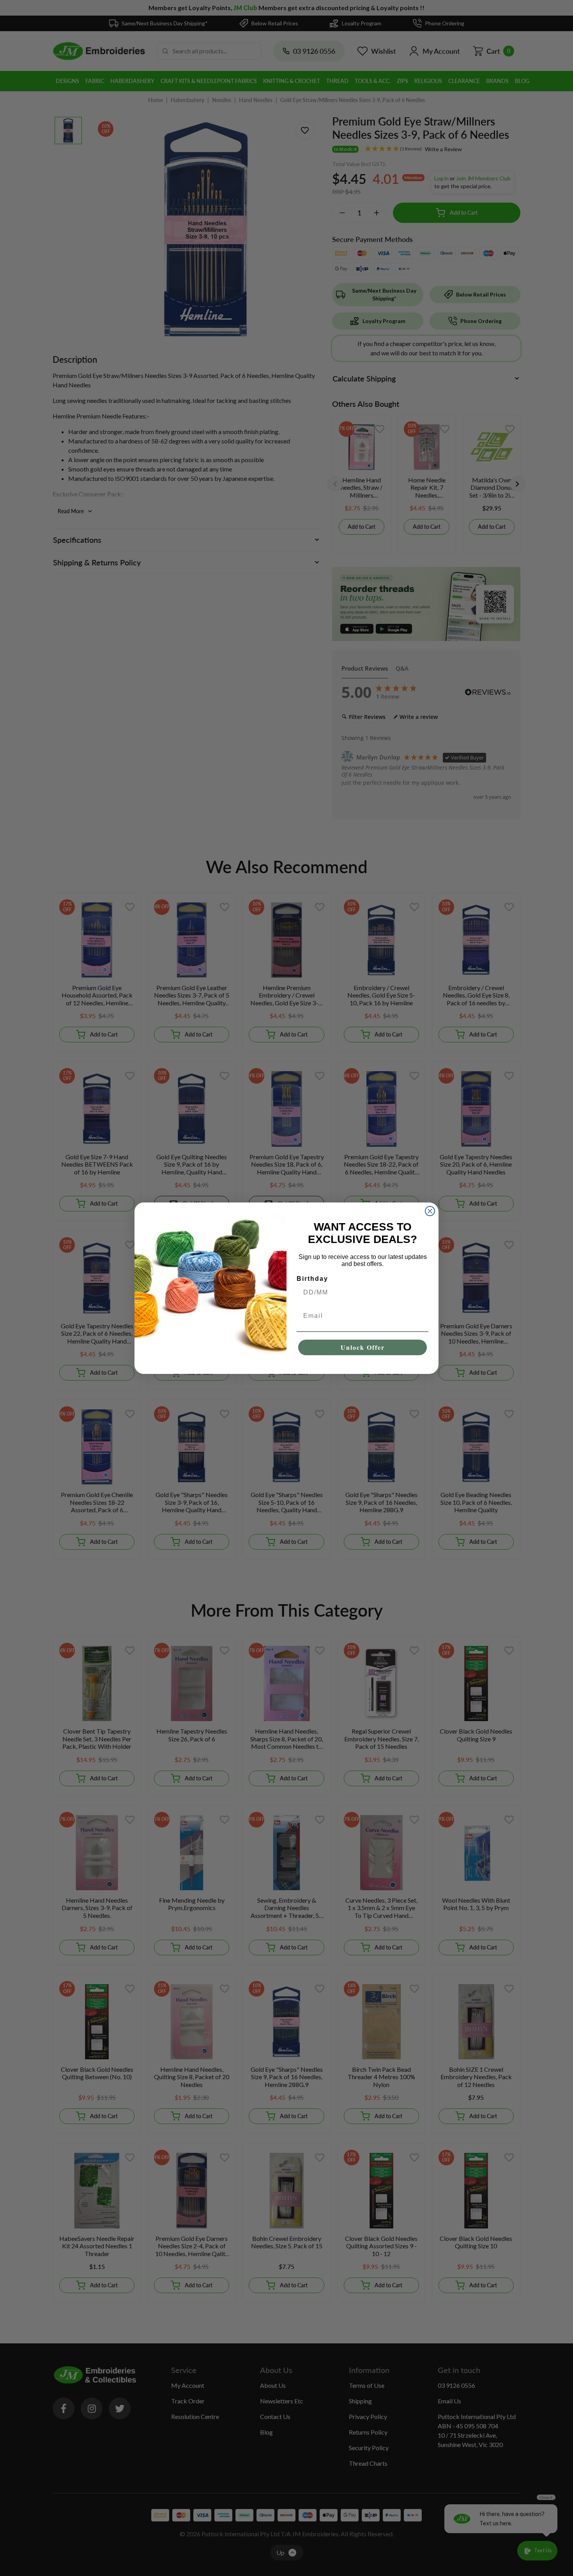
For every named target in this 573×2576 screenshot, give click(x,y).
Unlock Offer (363, 1347)
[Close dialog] (430, 1211)
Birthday (312, 1279)
